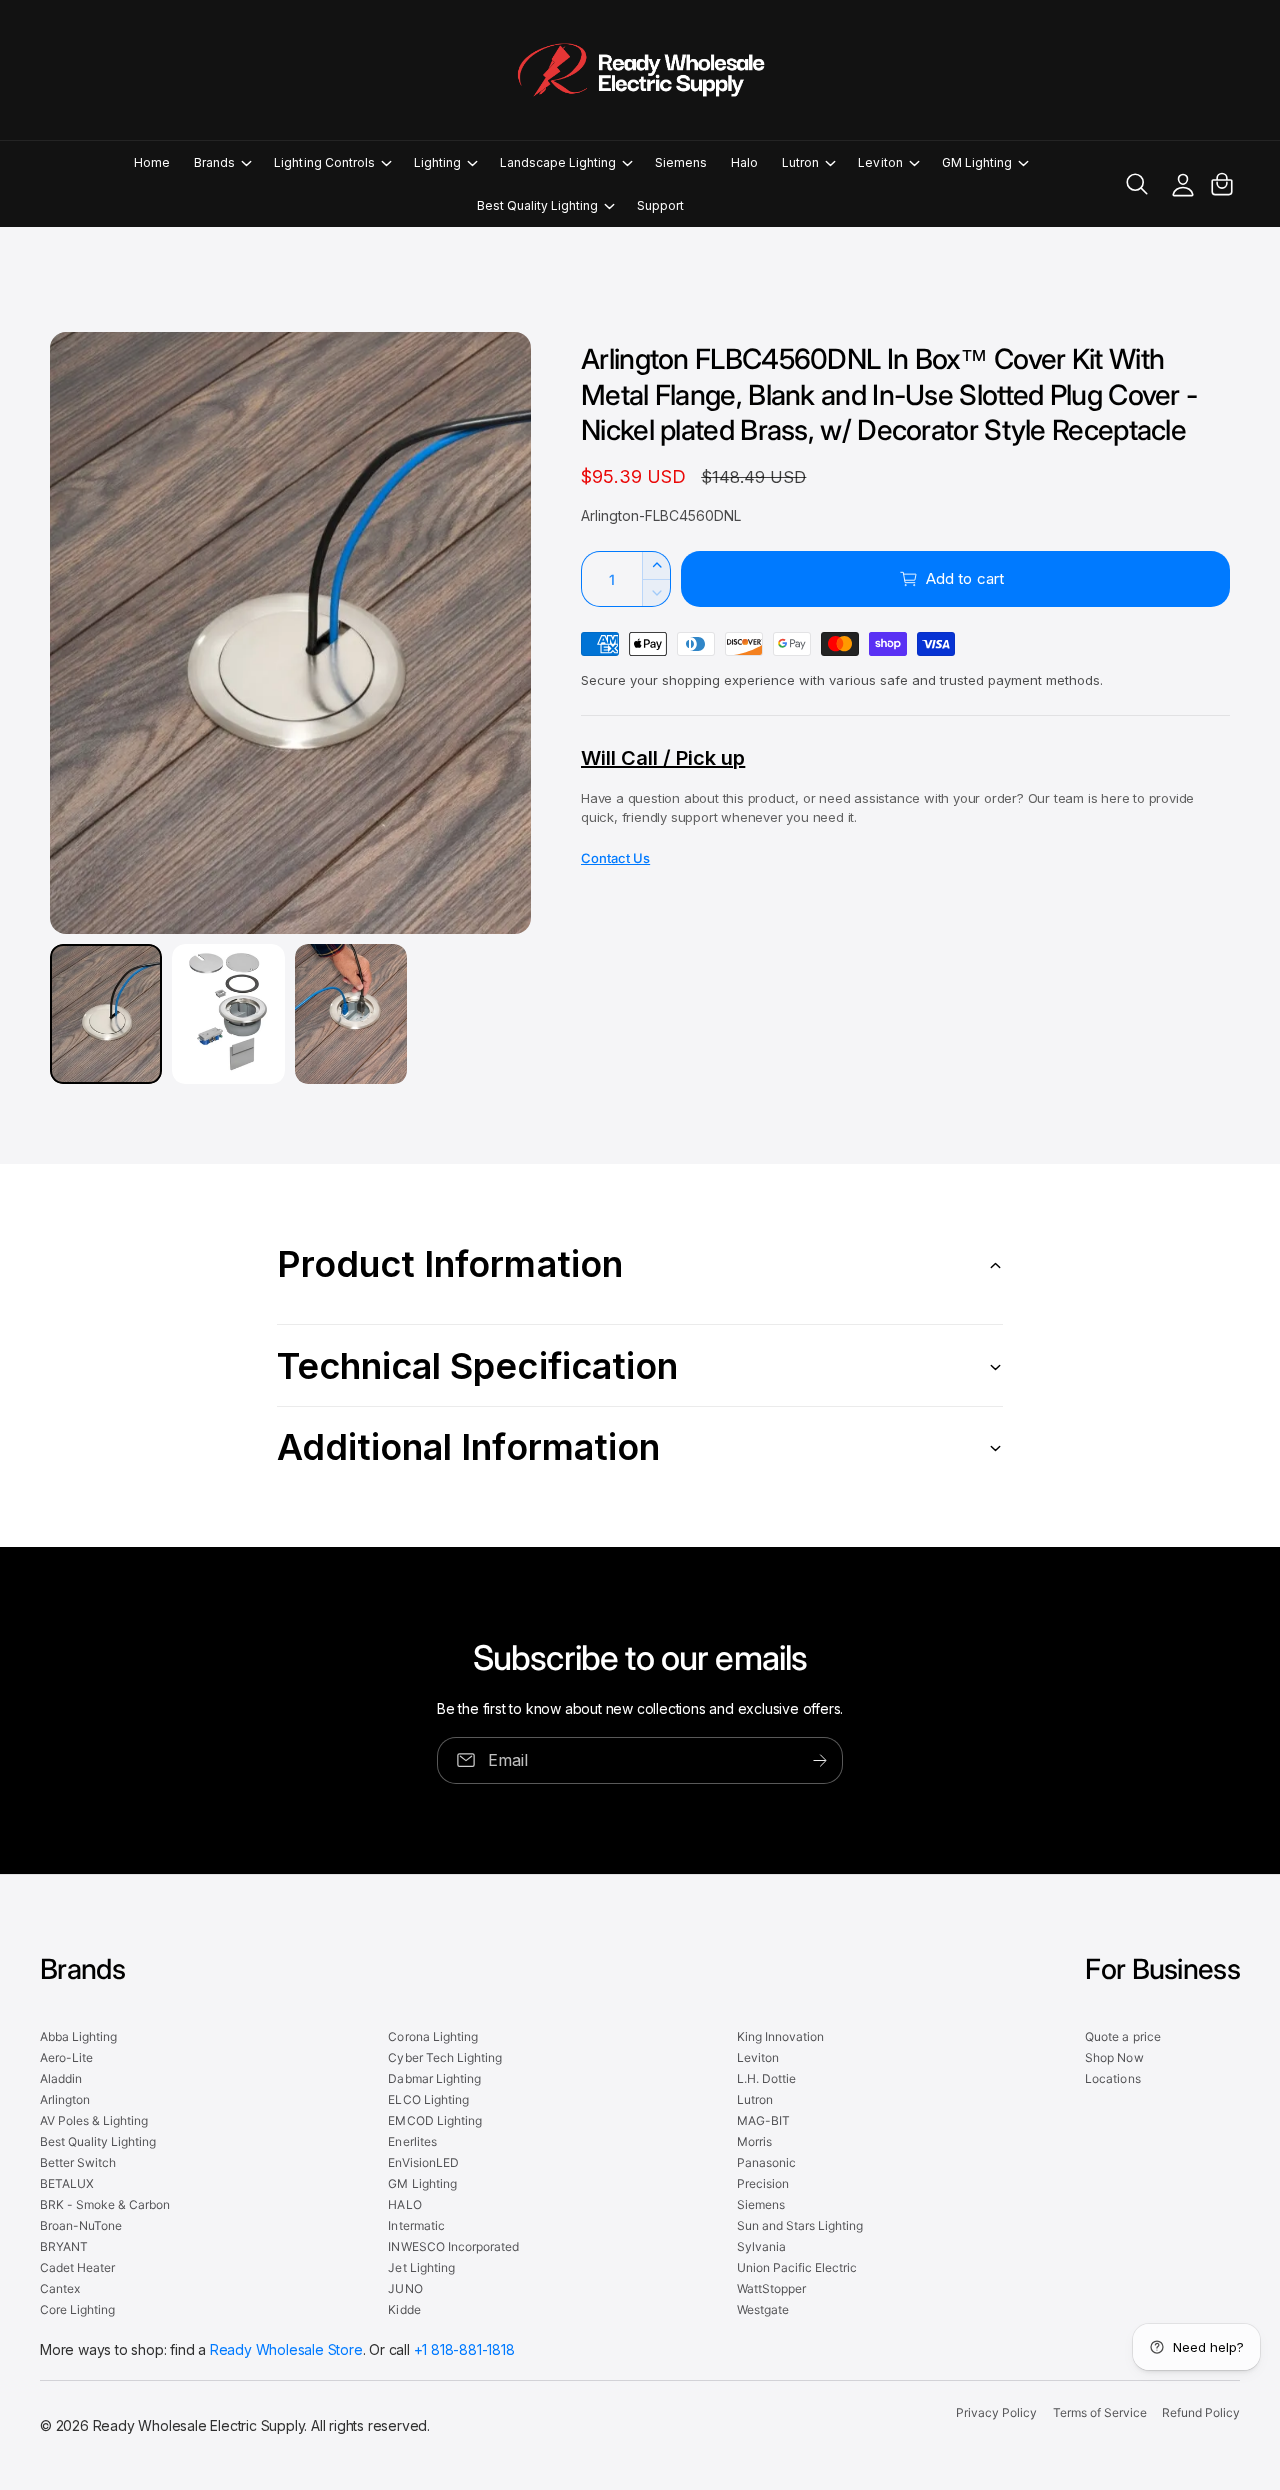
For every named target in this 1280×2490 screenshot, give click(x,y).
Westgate (763, 2309)
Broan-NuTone (81, 2225)
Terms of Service (1100, 2412)
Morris (754, 2141)
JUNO (405, 2288)
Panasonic (766, 2162)
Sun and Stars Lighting (800, 2225)
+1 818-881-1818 (464, 2349)
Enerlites (412, 2141)
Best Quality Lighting (537, 205)
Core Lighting (77, 2309)
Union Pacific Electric (797, 2267)
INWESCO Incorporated (453, 2246)
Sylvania (761, 2246)
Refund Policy (1201, 2412)
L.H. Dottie (766, 2078)
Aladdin (61, 2078)
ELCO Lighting (428, 2099)
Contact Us (615, 858)
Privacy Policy (996, 2412)
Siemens (761, 2204)
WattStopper (771, 2288)
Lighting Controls (324, 162)
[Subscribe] (820, 1760)
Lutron (800, 162)
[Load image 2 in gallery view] (228, 1014)
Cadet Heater (77, 2267)
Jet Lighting (421, 2267)
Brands (214, 162)
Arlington (65, 2099)
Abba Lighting (78, 2036)
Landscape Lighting (558, 162)
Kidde (404, 2309)
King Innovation (780, 2036)
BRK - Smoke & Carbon (105, 2204)
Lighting (437, 162)
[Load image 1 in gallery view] (106, 1014)
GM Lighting (977, 162)
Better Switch (78, 2162)
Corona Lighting (432, 2036)
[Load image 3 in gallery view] (351, 1014)
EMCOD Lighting (434, 2120)
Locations (1112, 2078)
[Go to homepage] (640, 70)
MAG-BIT (763, 2120)
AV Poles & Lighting (94, 2120)
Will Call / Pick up (663, 758)
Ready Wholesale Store (286, 2349)
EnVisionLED (423, 2162)
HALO (404, 2204)
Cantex (60, 2288)
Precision (763, 2183)
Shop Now (1114, 2057)
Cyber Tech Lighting (444, 2057)
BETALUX (67, 2183)
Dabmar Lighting (434, 2078)
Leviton (880, 162)
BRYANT (64, 2246)
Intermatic (416, 2225)
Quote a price (1122, 2036)
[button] (222, 162)
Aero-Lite (66, 2057)
